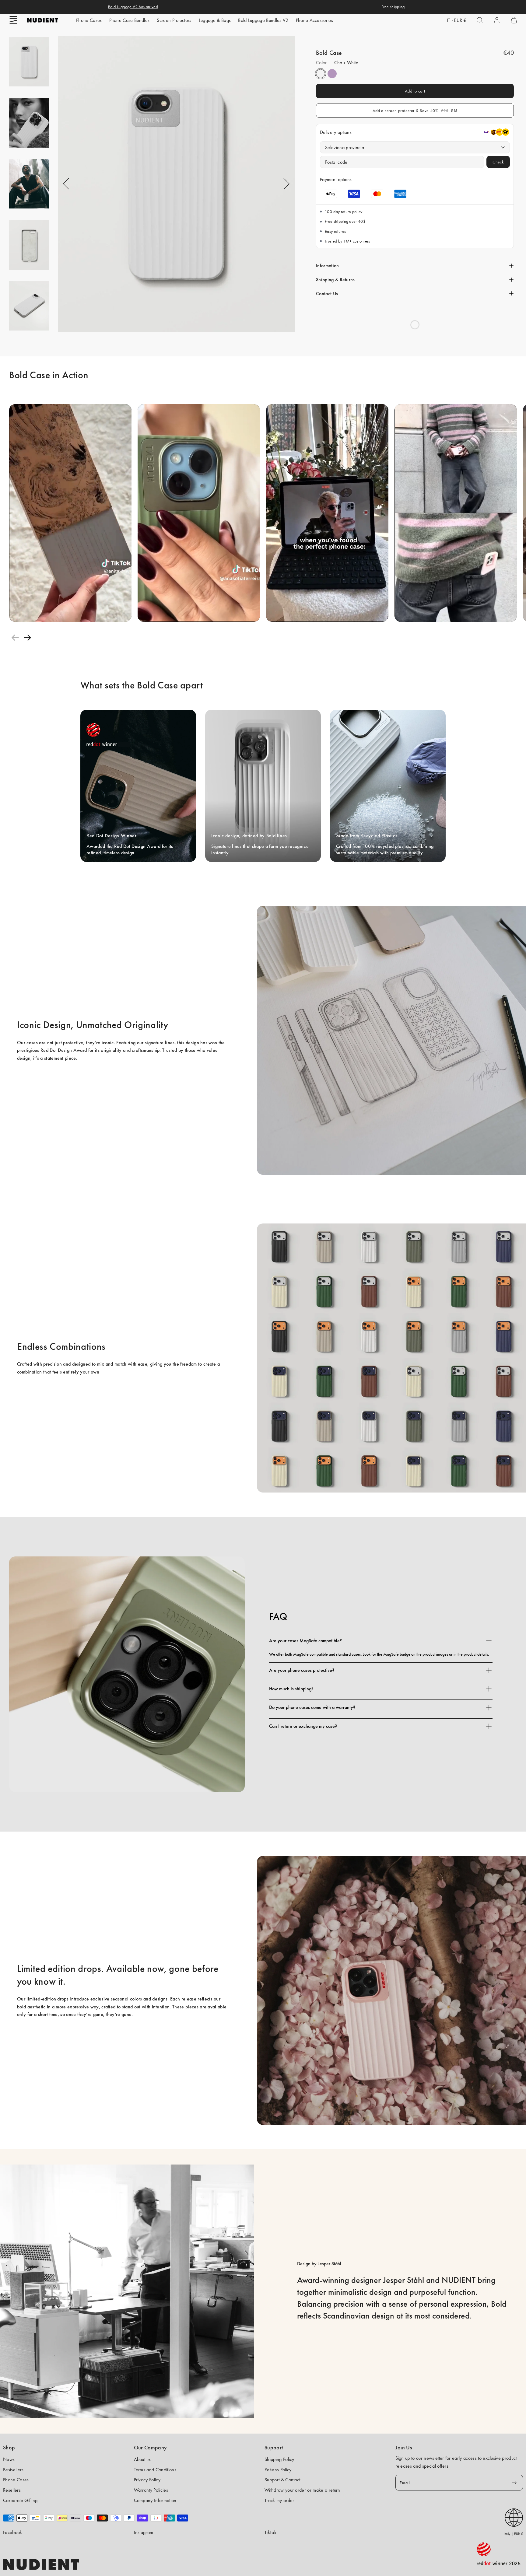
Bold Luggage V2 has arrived (133, 7)
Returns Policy (278, 2470)
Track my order (279, 2500)
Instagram (144, 2532)
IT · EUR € (457, 20)
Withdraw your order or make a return (302, 2490)
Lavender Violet (332, 74)
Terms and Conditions (155, 2470)
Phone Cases (89, 20)
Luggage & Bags (215, 20)
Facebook (13, 2532)
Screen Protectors (174, 20)
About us (142, 2459)
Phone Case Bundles (130, 20)
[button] (13, 20)
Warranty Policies (151, 2490)
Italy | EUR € (514, 2534)
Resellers (12, 2490)
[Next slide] (27, 638)
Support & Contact (282, 2480)
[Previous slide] (15, 638)
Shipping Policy (279, 2459)
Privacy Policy (147, 2480)
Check (498, 162)
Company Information (155, 2500)
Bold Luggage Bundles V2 (263, 20)
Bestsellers (13, 2470)
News (9, 2459)
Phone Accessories (314, 20)
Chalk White (321, 74)
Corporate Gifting (20, 2500)
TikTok (270, 2532)
